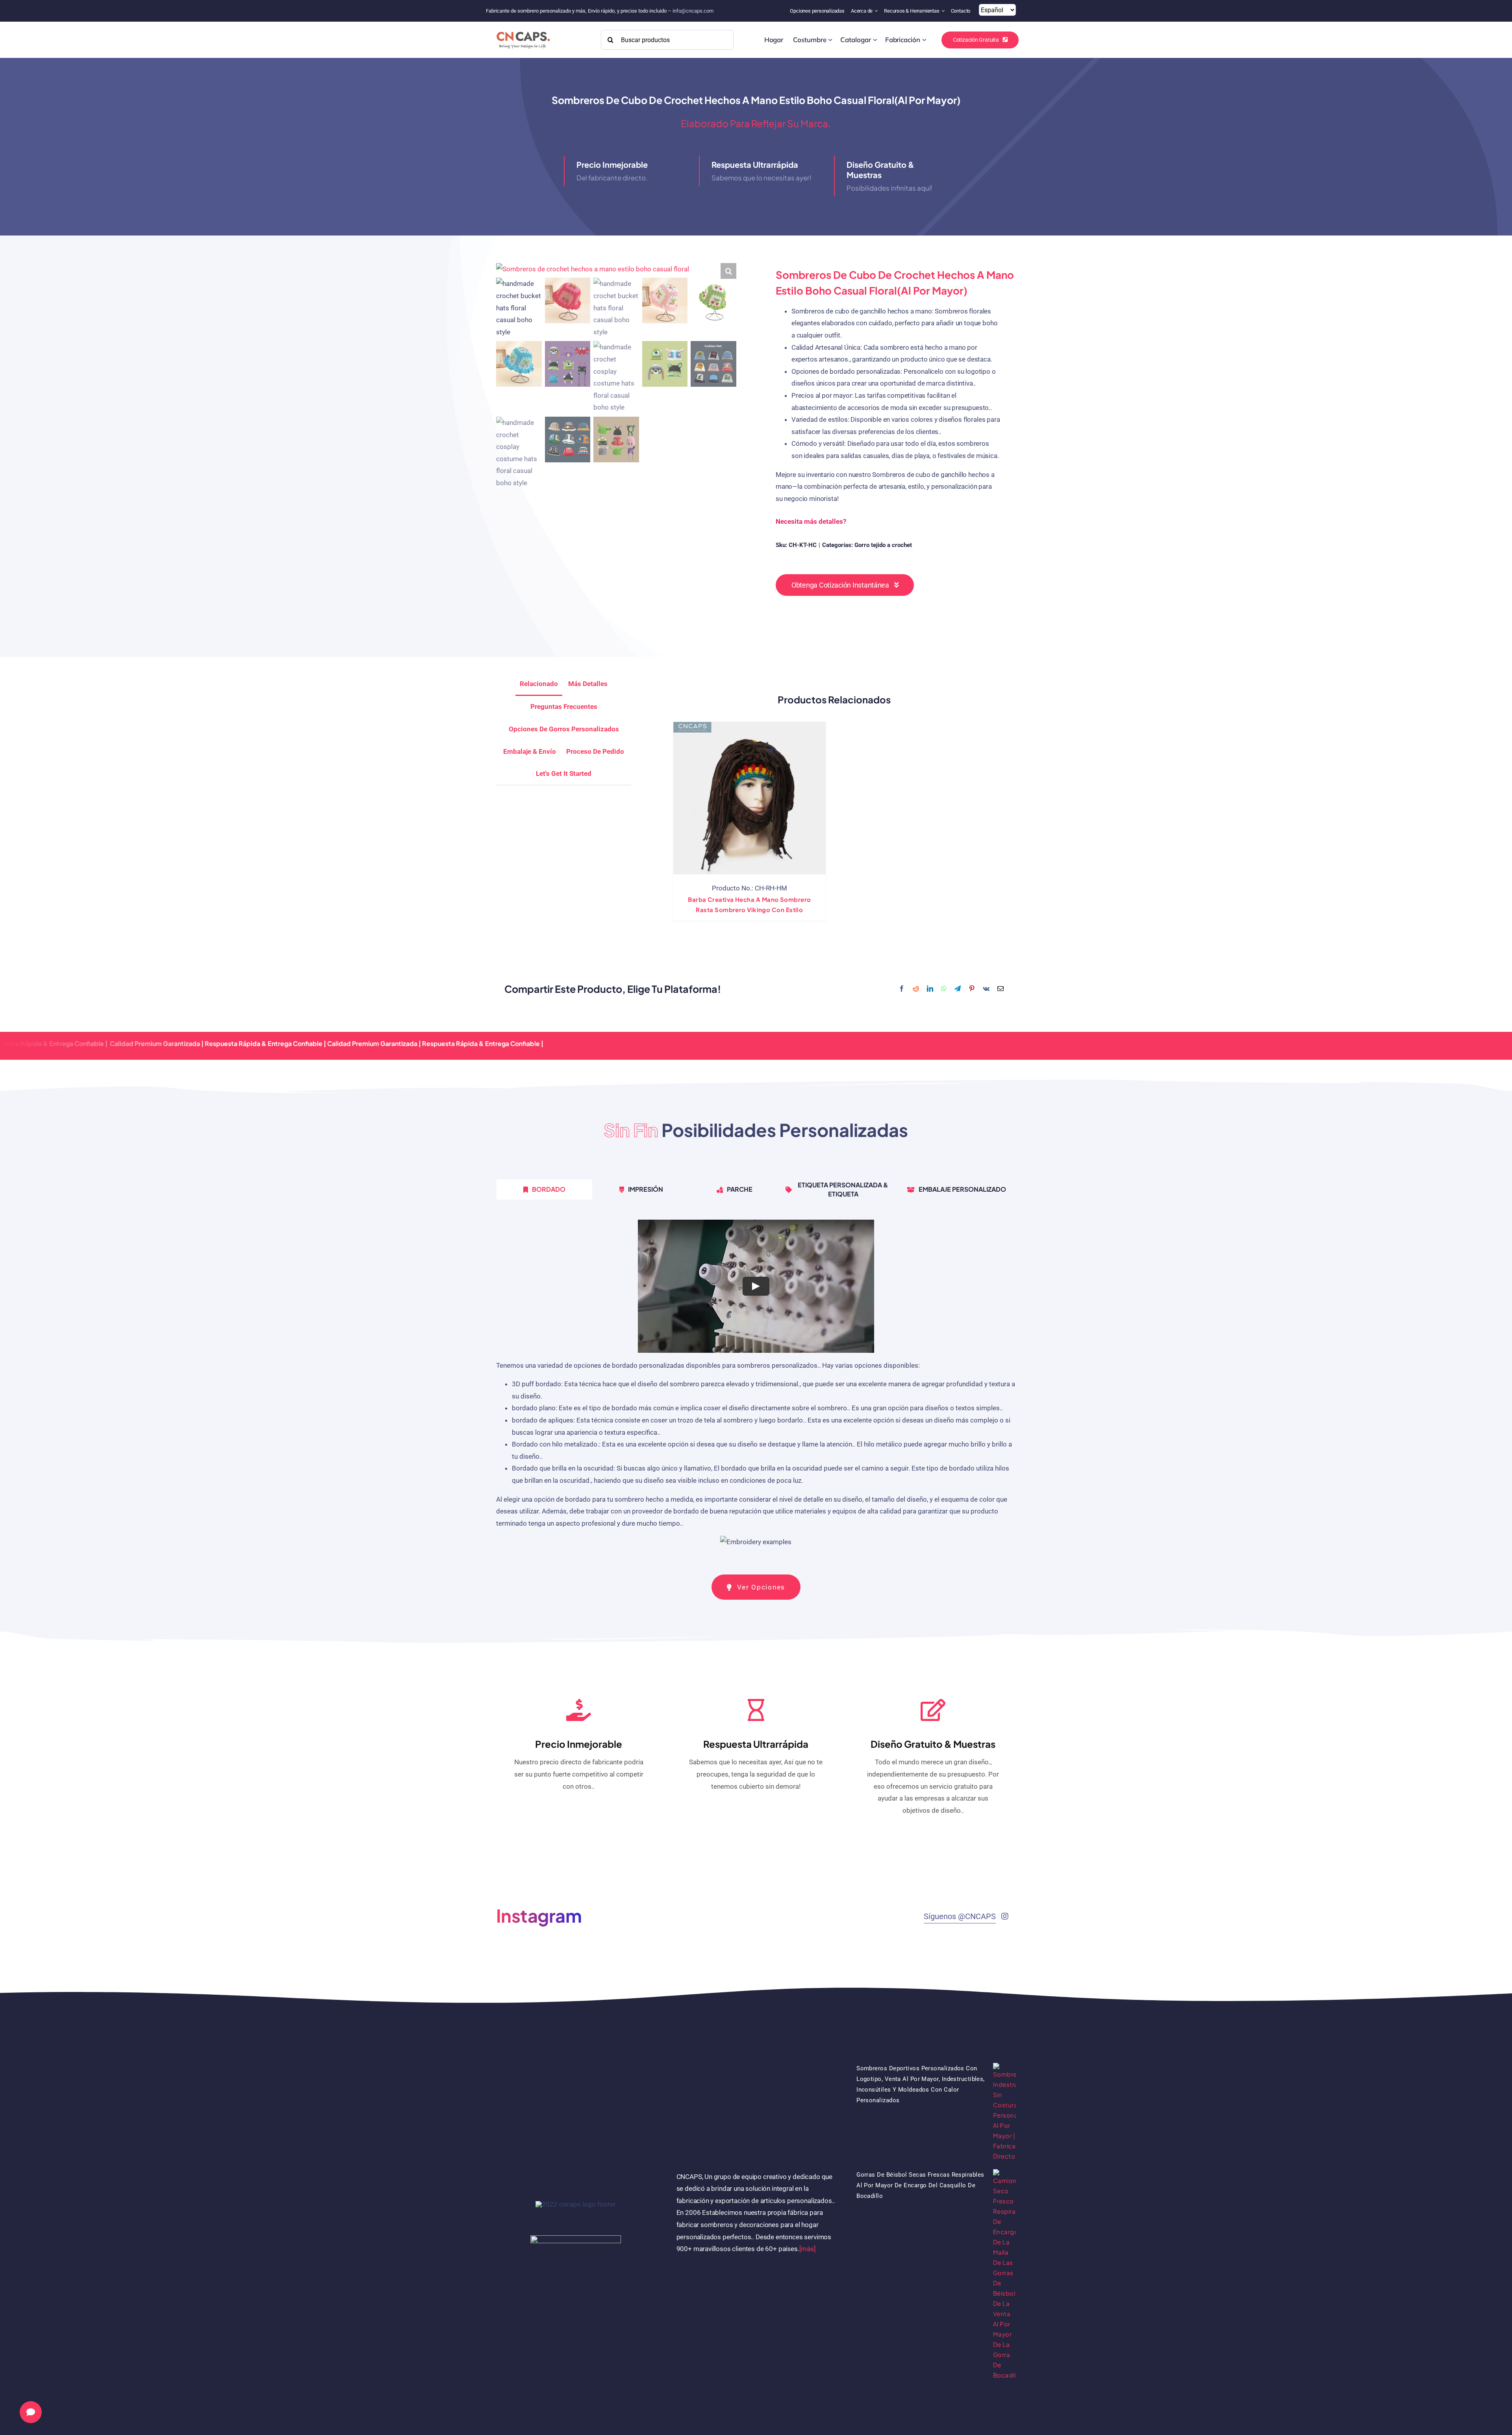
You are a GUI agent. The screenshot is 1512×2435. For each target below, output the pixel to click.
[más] (808, 2249)
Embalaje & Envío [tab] (530, 751)
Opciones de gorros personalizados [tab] (564, 729)
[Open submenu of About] (877, 11)
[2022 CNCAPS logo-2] (523, 30)
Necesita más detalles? (811, 521)
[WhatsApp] (944, 989)
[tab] (564, 774)
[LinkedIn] (930, 989)
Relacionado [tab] (539, 684)
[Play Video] (756, 1286)
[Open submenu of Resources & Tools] (944, 11)
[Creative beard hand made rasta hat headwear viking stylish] (750, 798)
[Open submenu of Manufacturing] (924, 40)
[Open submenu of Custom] (830, 40)
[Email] (1001, 989)
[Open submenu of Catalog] (875, 40)
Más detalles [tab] (588, 684)
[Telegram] (958, 989)
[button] (728, 271)
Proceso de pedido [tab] (595, 751)
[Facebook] (902, 989)
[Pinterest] (972, 989)
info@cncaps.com (693, 11)
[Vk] (986, 989)
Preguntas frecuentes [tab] (564, 707)
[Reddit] (916, 989)
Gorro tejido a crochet (883, 545)
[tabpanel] (756, 1387)
